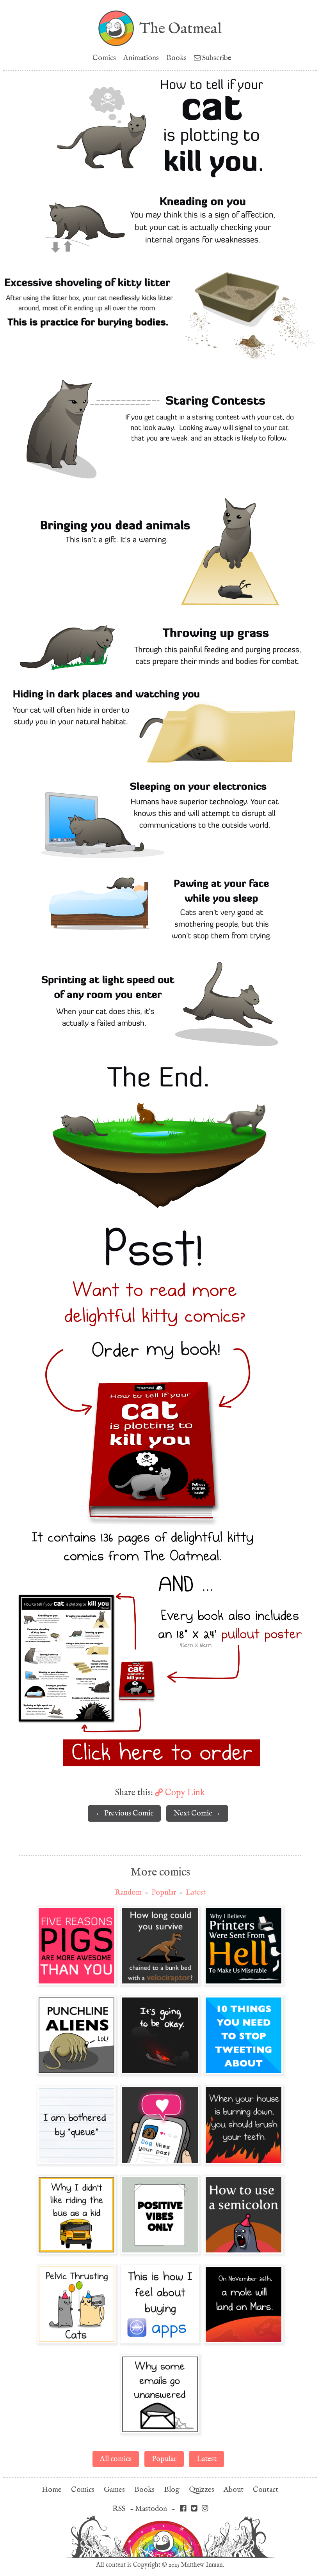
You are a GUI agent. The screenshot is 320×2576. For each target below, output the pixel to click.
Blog (172, 2490)
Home (52, 2490)
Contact (266, 2490)
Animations (141, 58)
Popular (164, 1892)
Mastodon (151, 2509)
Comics (104, 58)
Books (176, 58)
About (234, 2490)
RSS (119, 2509)
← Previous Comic (124, 1813)
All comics (116, 2459)
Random (128, 1892)
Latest (196, 1892)
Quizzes (202, 2490)
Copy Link (184, 1792)
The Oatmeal (180, 28)
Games (114, 2490)
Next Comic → (197, 1813)
